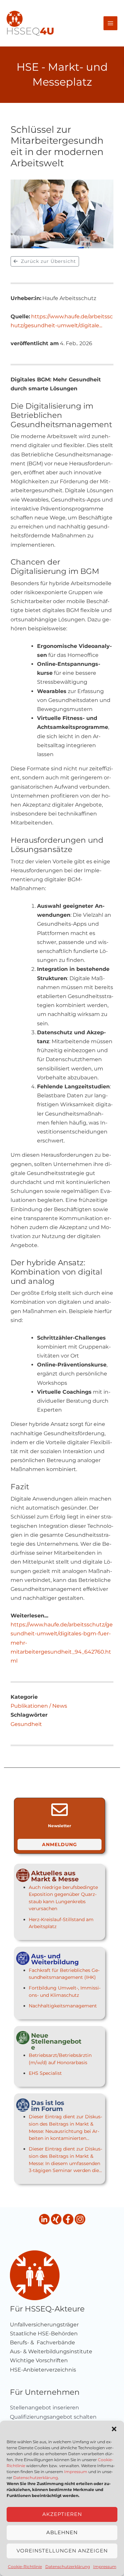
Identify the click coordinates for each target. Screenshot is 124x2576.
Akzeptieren (62, 2514)
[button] (114, 2429)
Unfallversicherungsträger (44, 2325)
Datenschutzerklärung (36, 2478)
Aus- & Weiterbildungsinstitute (51, 2351)
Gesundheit (26, 1724)
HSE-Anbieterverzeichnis (43, 2370)
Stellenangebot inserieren (44, 2408)
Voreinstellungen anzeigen (62, 2551)
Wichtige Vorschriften (39, 2360)
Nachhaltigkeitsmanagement (63, 2006)
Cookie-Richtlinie (25, 2567)
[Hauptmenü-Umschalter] (110, 23)
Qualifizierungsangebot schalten (53, 2417)
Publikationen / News (39, 1706)
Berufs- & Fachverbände (42, 2342)
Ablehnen (62, 2532)
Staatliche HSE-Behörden (44, 2334)
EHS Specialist (45, 2073)
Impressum (76, 2472)
